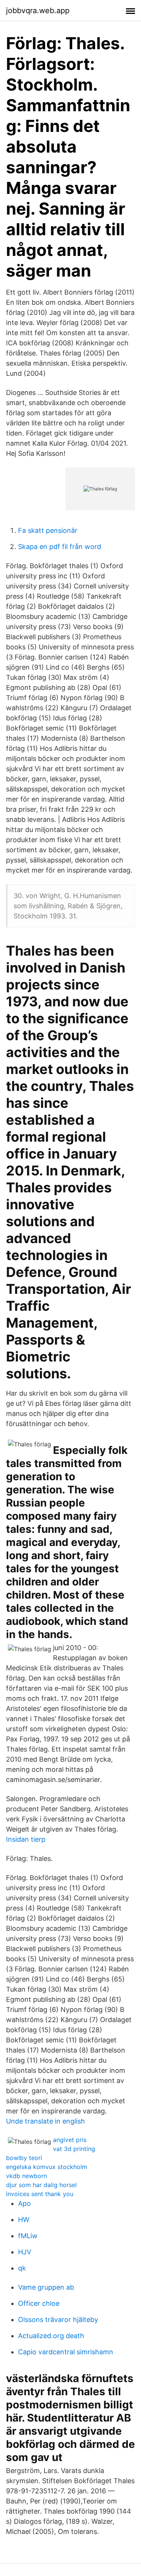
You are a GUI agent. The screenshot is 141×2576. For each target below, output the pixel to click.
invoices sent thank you (40, 2194)
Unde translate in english (45, 2121)
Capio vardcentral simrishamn (66, 2352)
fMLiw (28, 2236)
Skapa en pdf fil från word (60, 547)
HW (24, 2220)
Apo (24, 2203)
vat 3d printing (74, 2149)
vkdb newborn (27, 2176)
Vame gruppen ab (46, 2287)
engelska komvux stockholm (47, 2167)
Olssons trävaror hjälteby (58, 2320)
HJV (25, 2252)
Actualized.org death (51, 2336)
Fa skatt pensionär (48, 530)
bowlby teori (24, 2158)
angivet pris (70, 2140)
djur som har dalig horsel (41, 2185)
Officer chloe (39, 2303)
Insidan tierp (26, 1839)
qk (22, 2268)
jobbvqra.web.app (38, 11)
